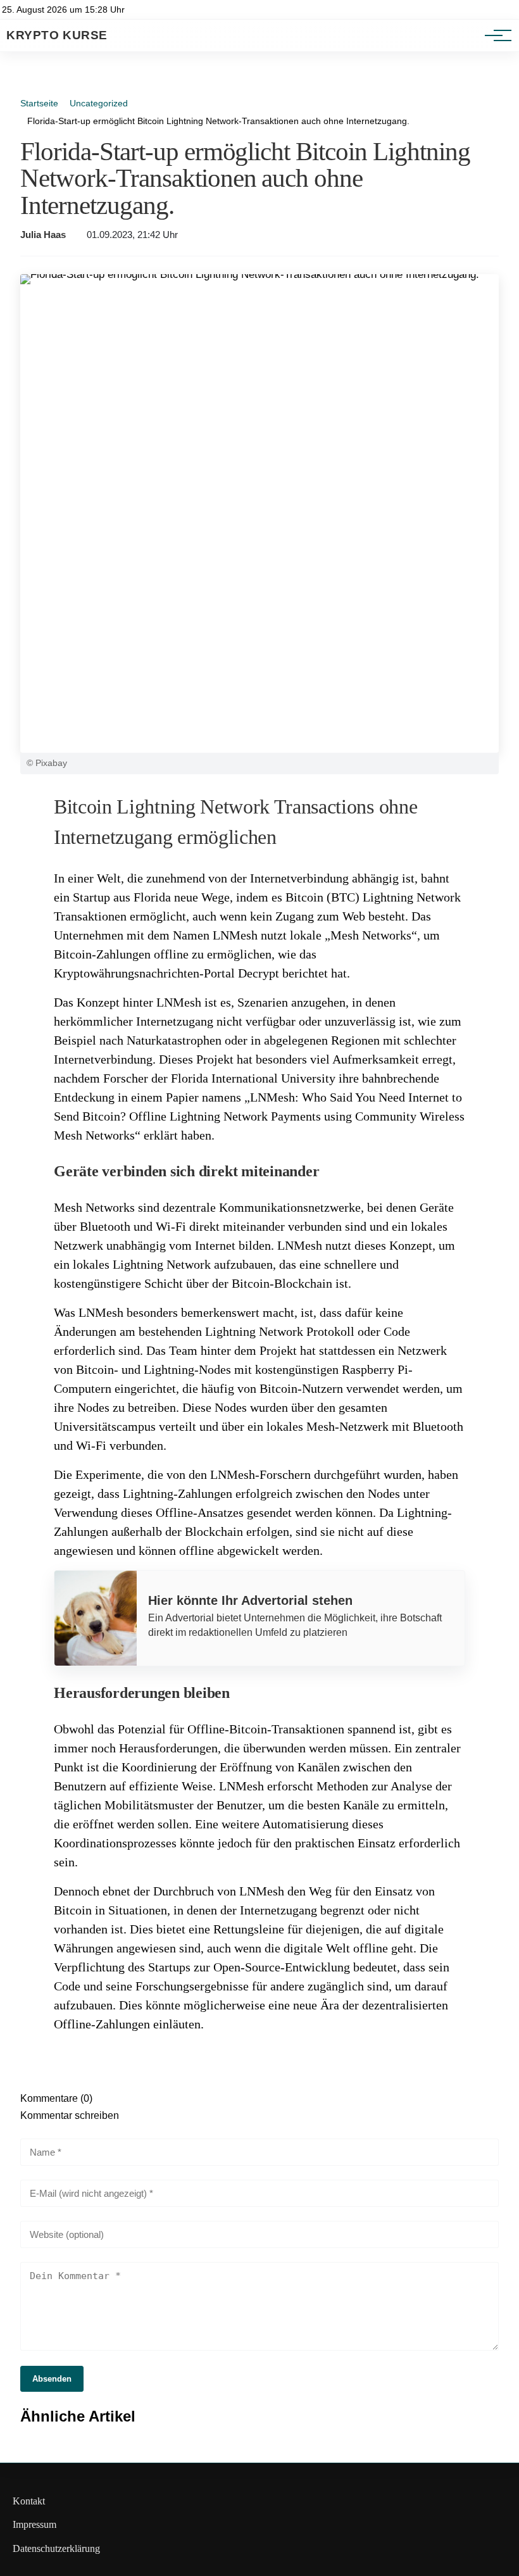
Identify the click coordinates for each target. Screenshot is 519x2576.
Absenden (52, 2379)
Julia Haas (43, 235)
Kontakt (29, 2501)
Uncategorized (99, 103)
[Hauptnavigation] (494, 35)
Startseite (39, 103)
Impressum (34, 2524)
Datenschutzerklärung (56, 2548)
